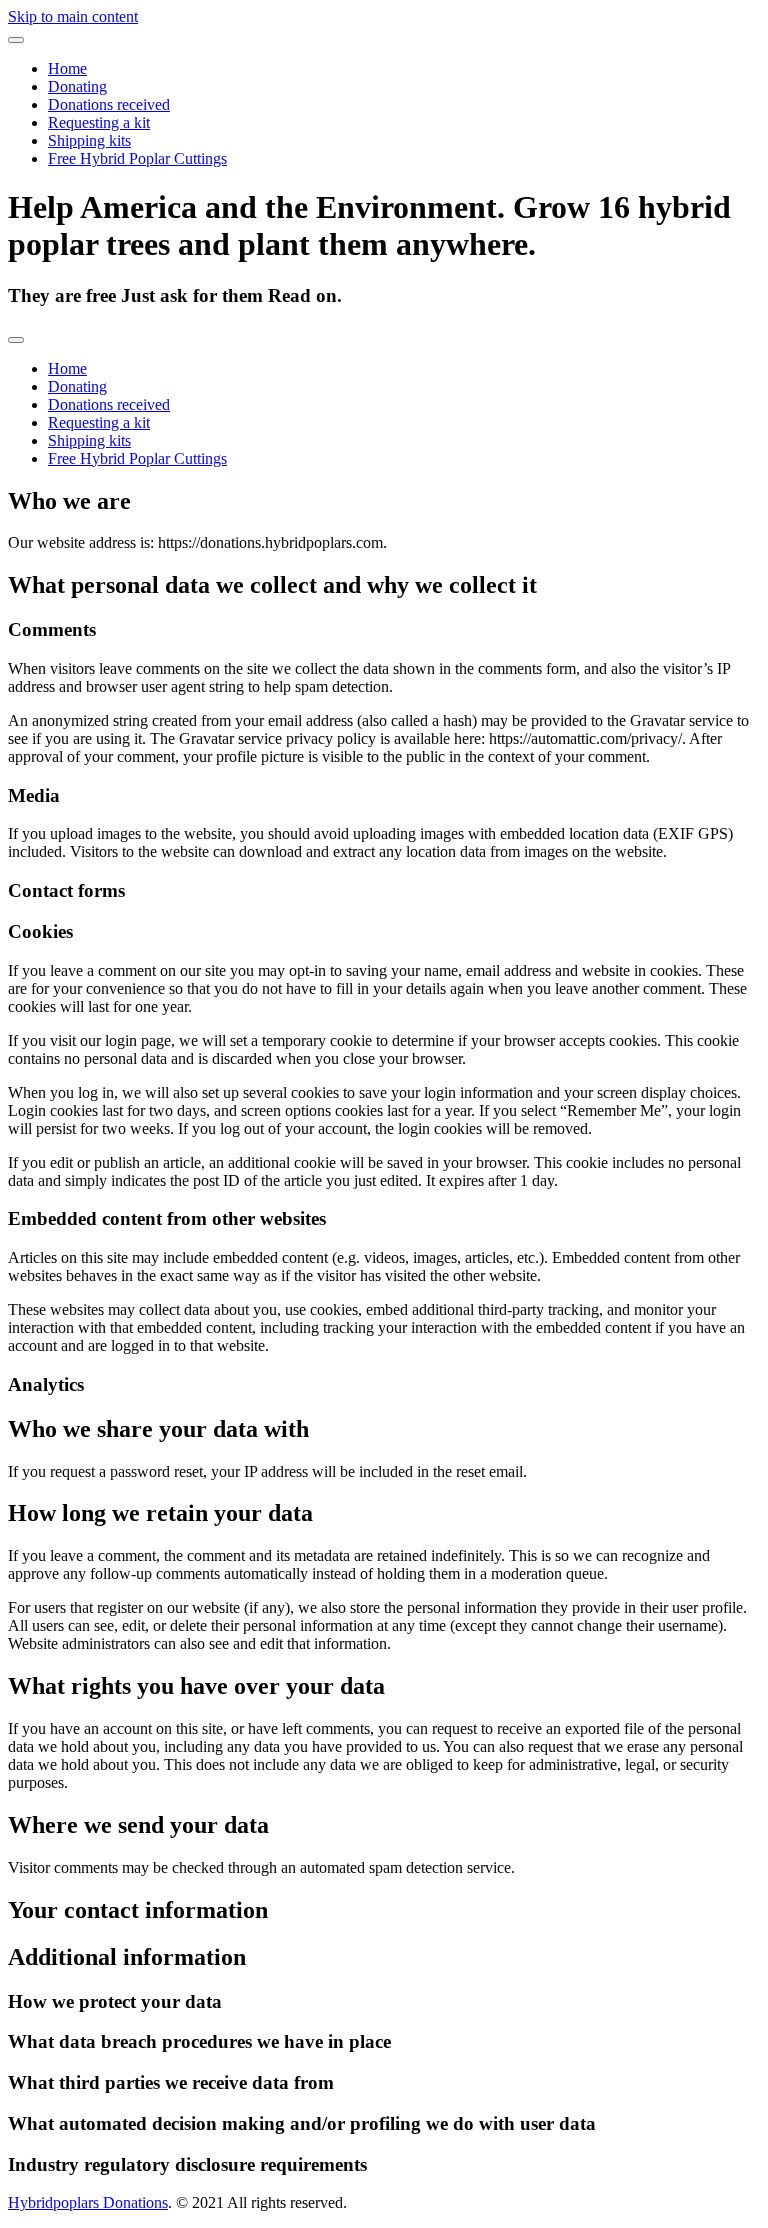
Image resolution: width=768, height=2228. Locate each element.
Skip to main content (73, 16)
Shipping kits (89, 140)
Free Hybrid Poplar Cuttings (137, 158)
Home (67, 68)
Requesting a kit (99, 122)
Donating (77, 86)
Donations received (109, 104)
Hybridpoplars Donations (88, 2202)
